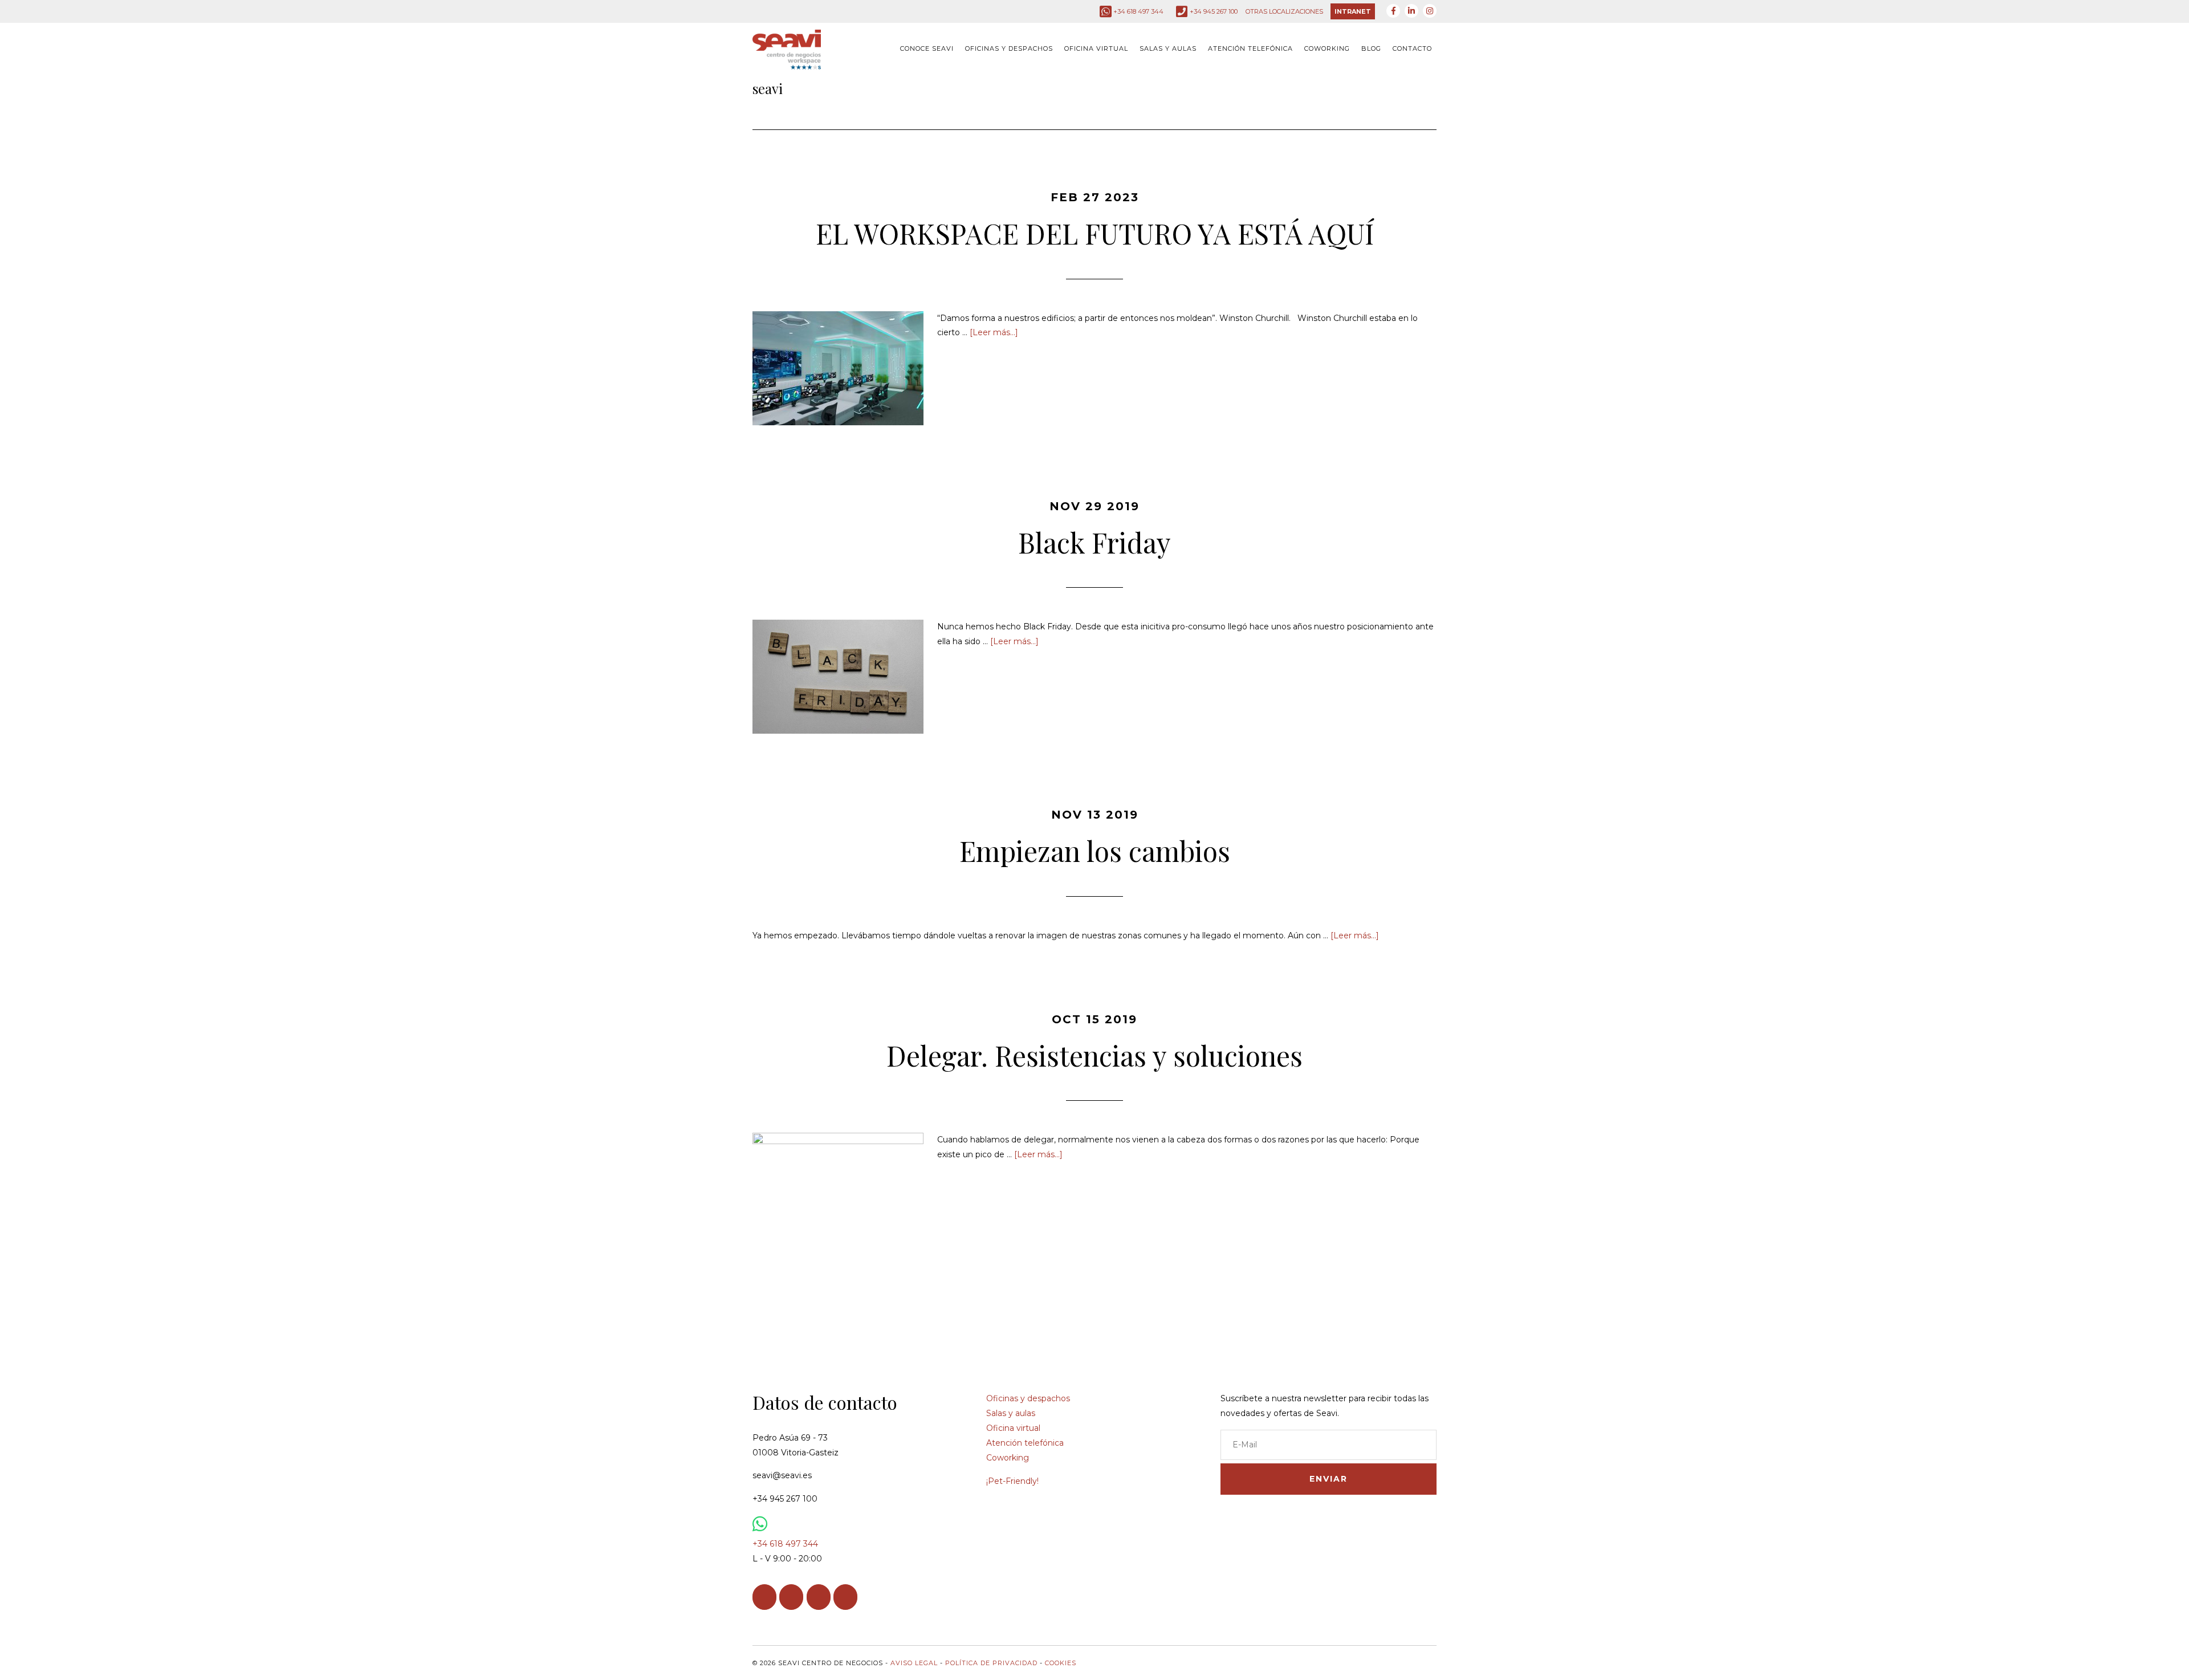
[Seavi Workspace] (787, 61)
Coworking (1008, 1458)
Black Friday (1094, 542)
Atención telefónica (1025, 1443)
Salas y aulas (1011, 1413)
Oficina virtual (1013, 1428)
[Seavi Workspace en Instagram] (819, 1597)
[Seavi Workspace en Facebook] (764, 1597)
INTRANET (1353, 11)
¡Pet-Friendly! (1012, 1481)
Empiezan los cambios (1095, 851)
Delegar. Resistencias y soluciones (1094, 1055)
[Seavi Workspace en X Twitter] (845, 1597)
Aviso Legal (914, 1663)
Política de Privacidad (991, 1663)
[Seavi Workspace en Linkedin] (791, 1597)
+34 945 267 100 (1214, 11)
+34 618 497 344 (1138, 11)
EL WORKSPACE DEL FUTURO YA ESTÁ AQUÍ (1095, 233)
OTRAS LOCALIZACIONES (1284, 11)
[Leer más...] (994, 332)
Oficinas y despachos (1028, 1398)
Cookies (1061, 1663)
